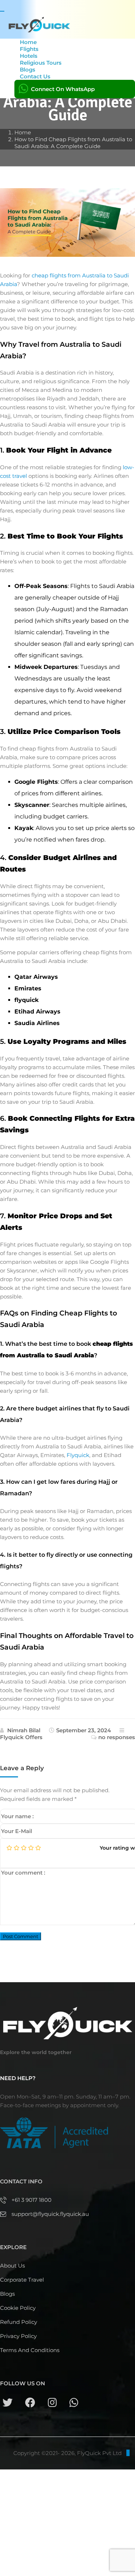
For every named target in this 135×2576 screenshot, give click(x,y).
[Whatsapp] (74, 2403)
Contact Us (35, 76)
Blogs (7, 2294)
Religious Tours (41, 63)
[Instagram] (52, 2403)
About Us (12, 2266)
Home (23, 132)
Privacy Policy (18, 2336)
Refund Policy (19, 2322)
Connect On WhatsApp (63, 89)
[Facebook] (30, 2403)
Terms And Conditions (30, 2350)
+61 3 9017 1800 (31, 2200)
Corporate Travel (22, 2280)
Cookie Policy (18, 2308)
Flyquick (78, 1455)
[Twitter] (8, 2403)
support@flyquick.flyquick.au (50, 2214)
